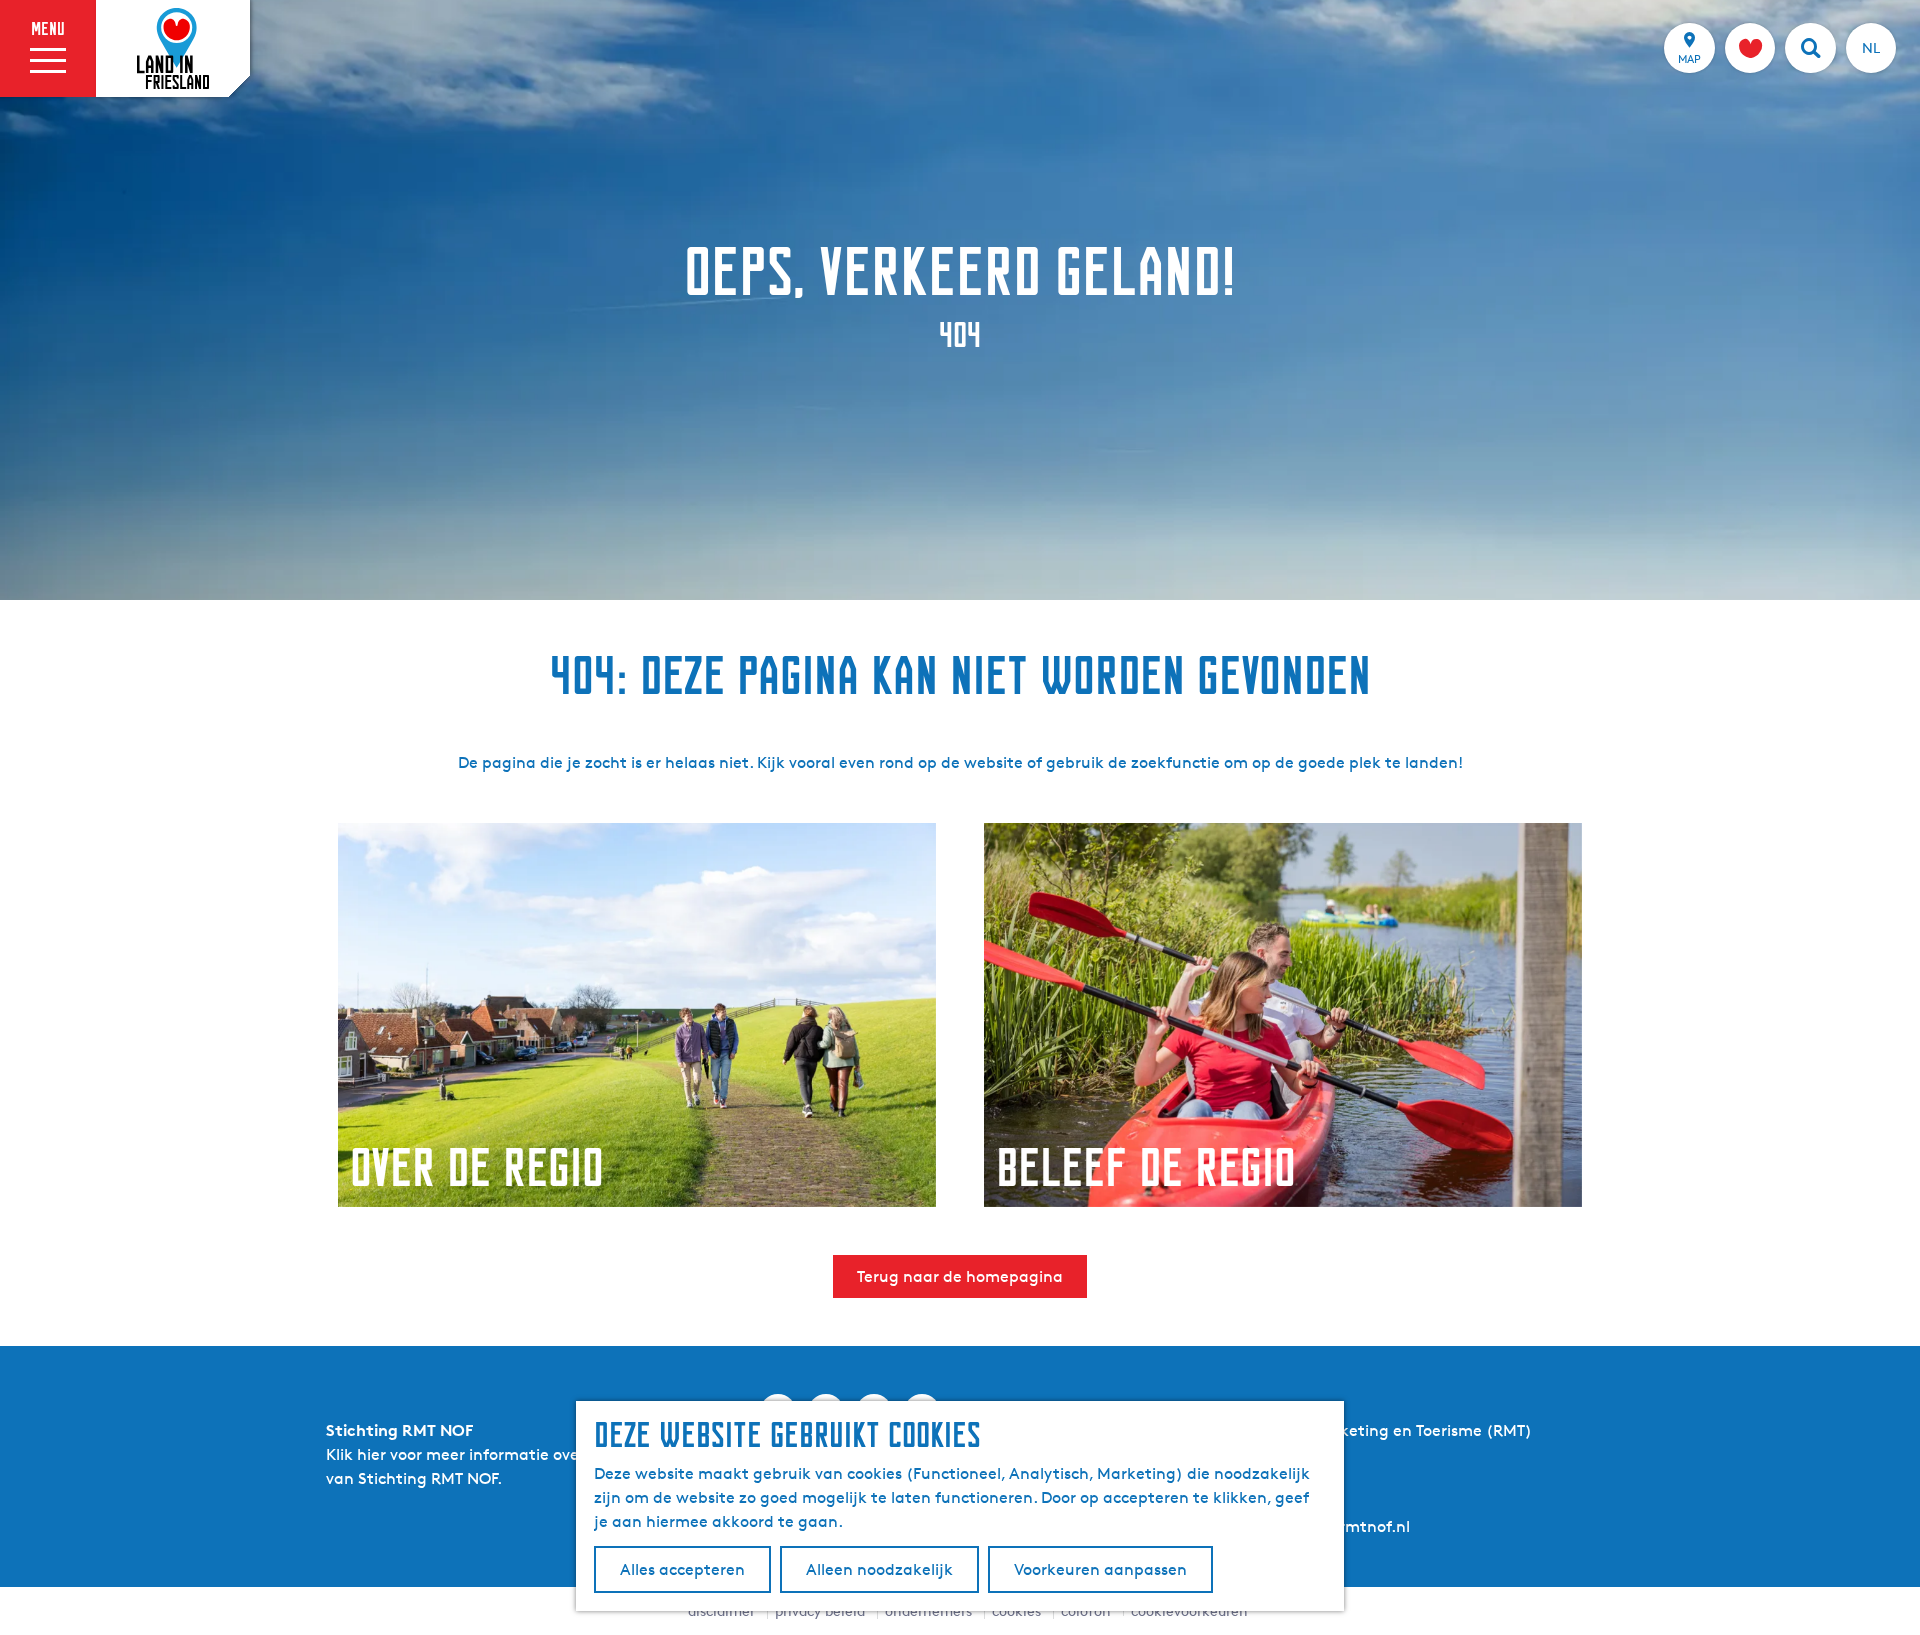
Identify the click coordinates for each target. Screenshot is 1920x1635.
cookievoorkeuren (1189, 1610)
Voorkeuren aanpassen (1100, 1569)
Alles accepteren (682, 1569)
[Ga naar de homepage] (173, 49)
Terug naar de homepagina (960, 1276)
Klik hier (356, 1454)
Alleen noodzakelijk (879, 1569)
